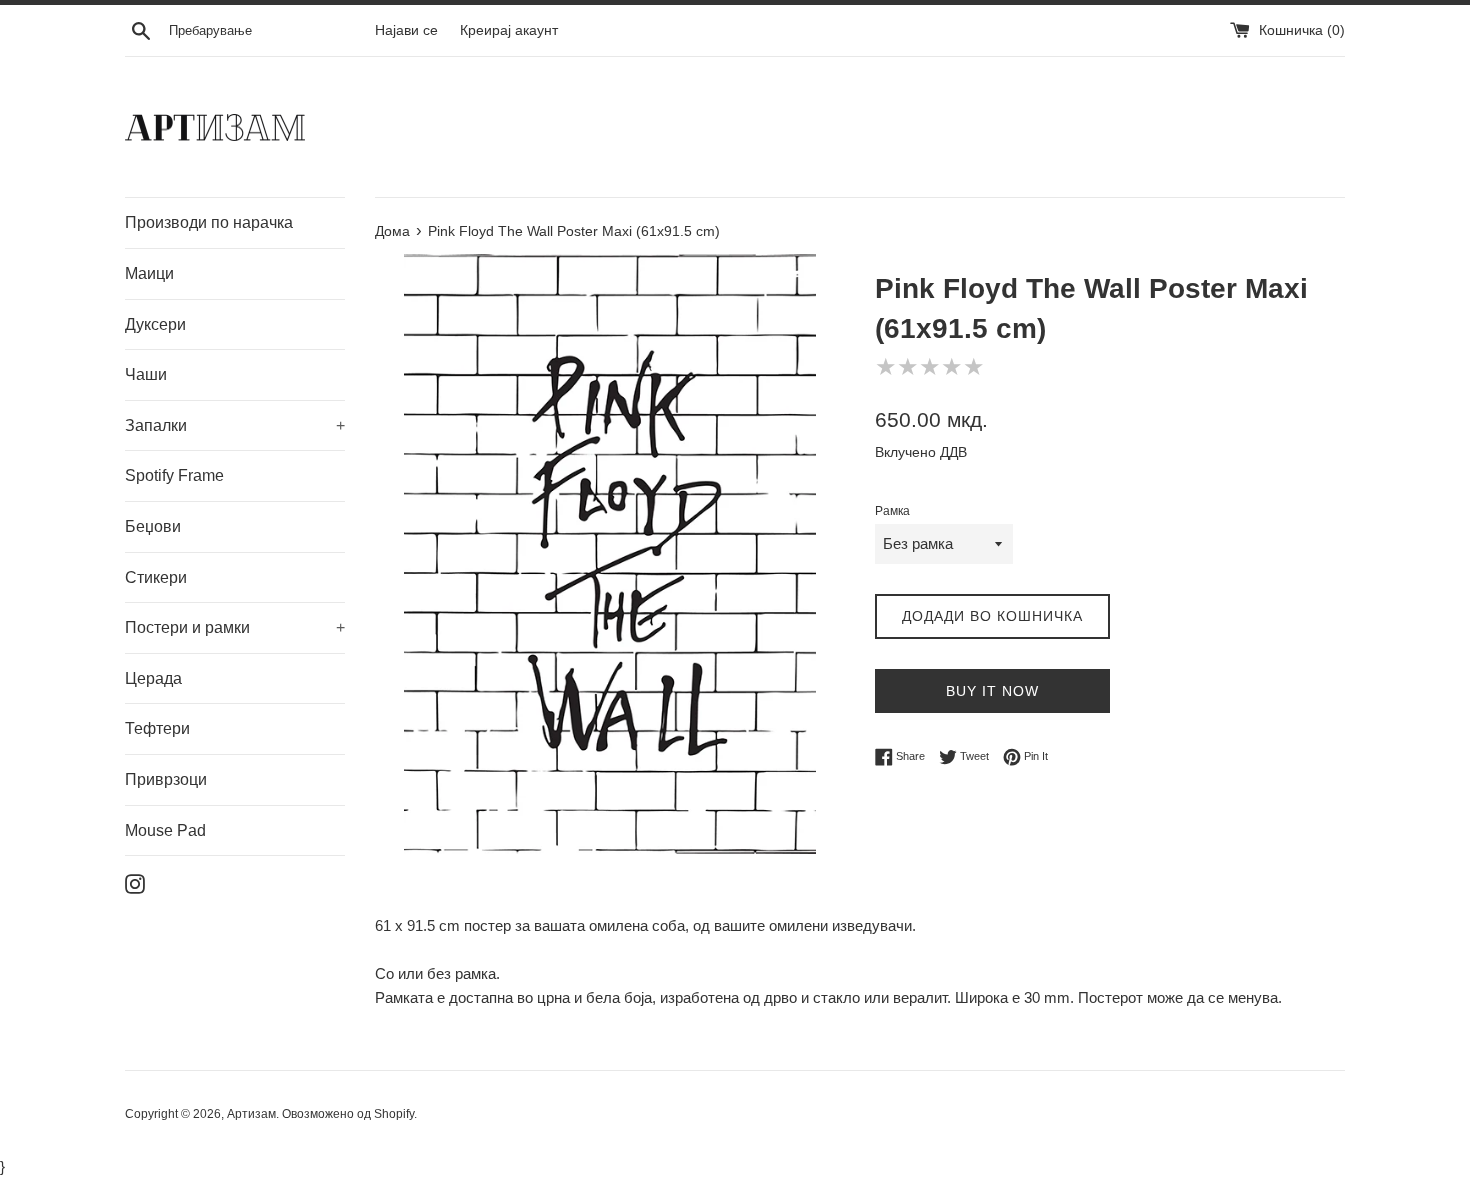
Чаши (146, 374)
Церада (153, 678)
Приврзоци (166, 779)
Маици (149, 273)
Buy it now (992, 691)
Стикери (156, 577)
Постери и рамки (235, 627)
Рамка (892, 511)
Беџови (153, 526)
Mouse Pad (165, 830)
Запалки (235, 425)
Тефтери (157, 728)
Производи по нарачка (209, 222)
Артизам (251, 1114)
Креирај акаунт (509, 30)
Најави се (406, 30)
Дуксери (155, 324)
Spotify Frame (174, 475)
